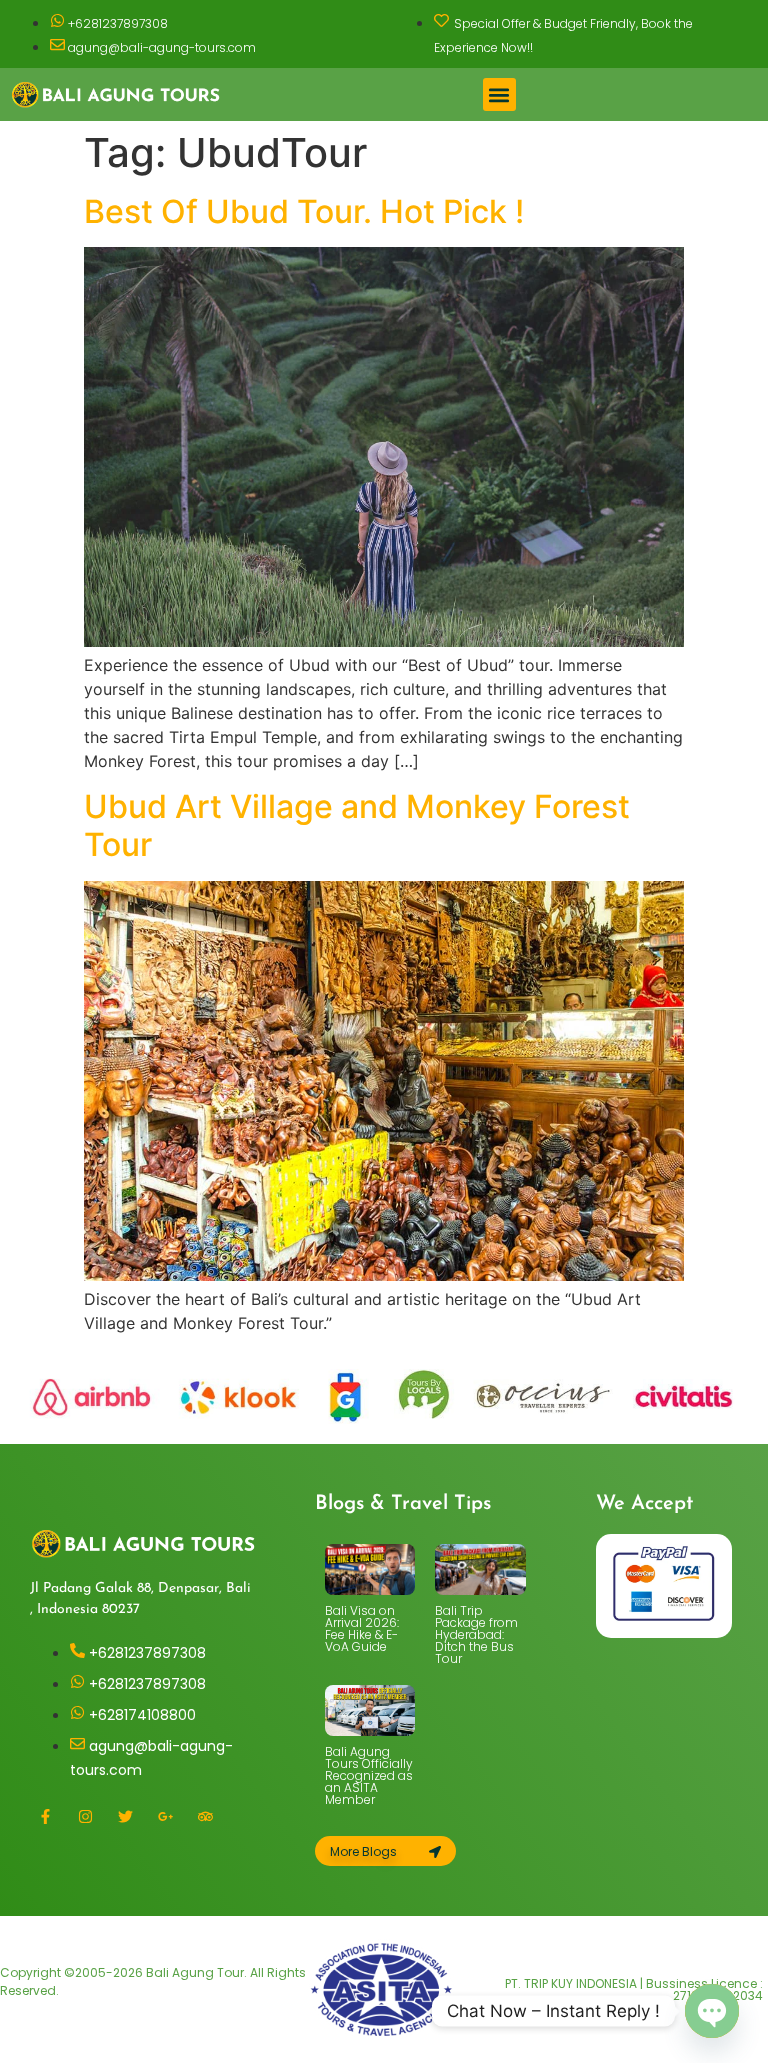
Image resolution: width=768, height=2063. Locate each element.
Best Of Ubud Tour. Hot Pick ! (304, 211)
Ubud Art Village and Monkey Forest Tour (357, 825)
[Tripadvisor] (205, 1816)
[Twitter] (125, 1816)
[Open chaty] (712, 2011)
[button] (499, 94)
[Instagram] (85, 1816)
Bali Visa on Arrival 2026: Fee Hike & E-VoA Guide (362, 1628)
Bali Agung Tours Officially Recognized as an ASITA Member (369, 1775)
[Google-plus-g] (165, 1816)
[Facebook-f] (45, 1816)
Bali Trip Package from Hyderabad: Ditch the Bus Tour (476, 1634)
